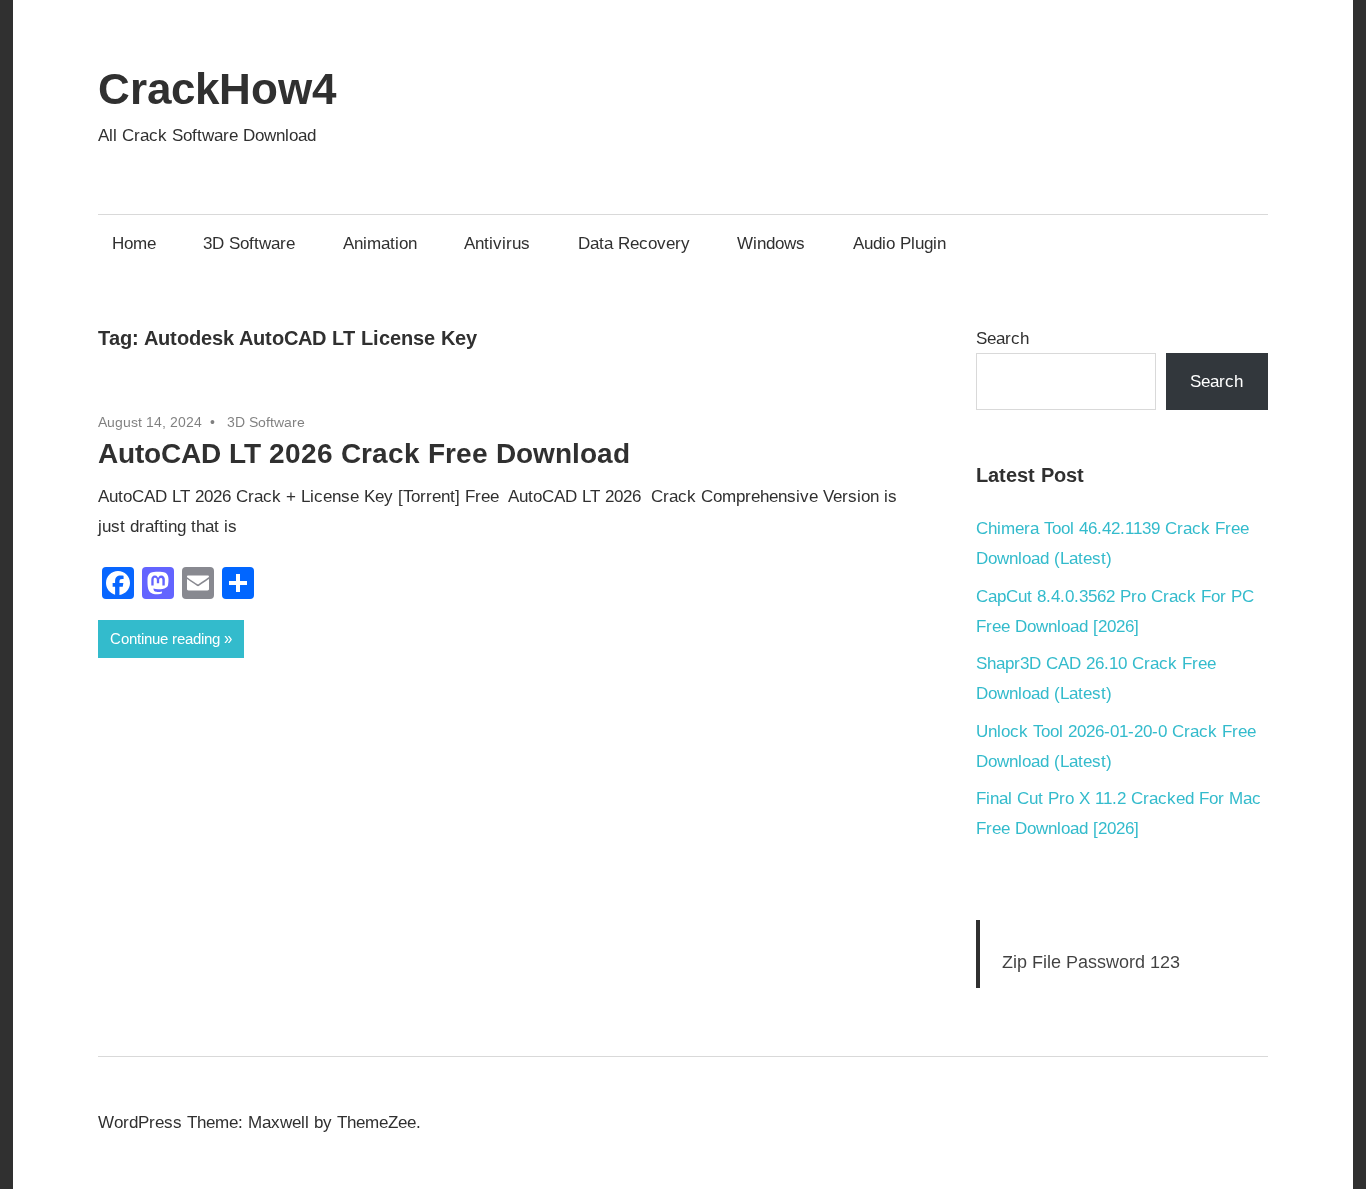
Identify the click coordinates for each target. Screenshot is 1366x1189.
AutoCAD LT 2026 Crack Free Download (364, 453)
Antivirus (497, 243)
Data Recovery (634, 243)
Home (134, 243)
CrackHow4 (217, 88)
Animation (380, 243)
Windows (771, 243)
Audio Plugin (899, 243)
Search (1002, 338)
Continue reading (165, 638)
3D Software (249, 243)
